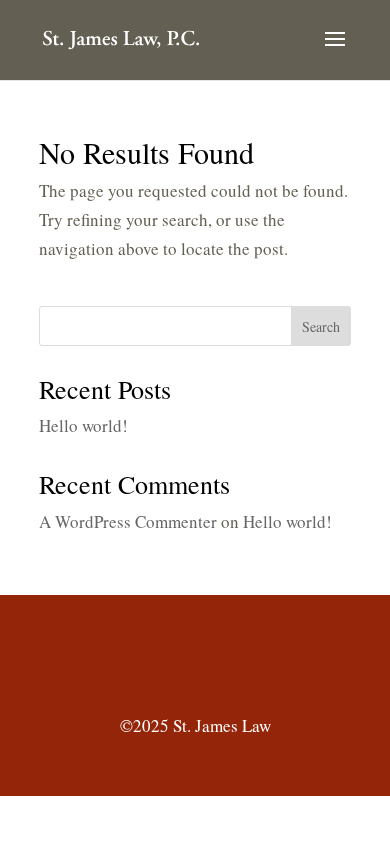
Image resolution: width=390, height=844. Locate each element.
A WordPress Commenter (128, 521)
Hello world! (83, 425)
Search (321, 326)
